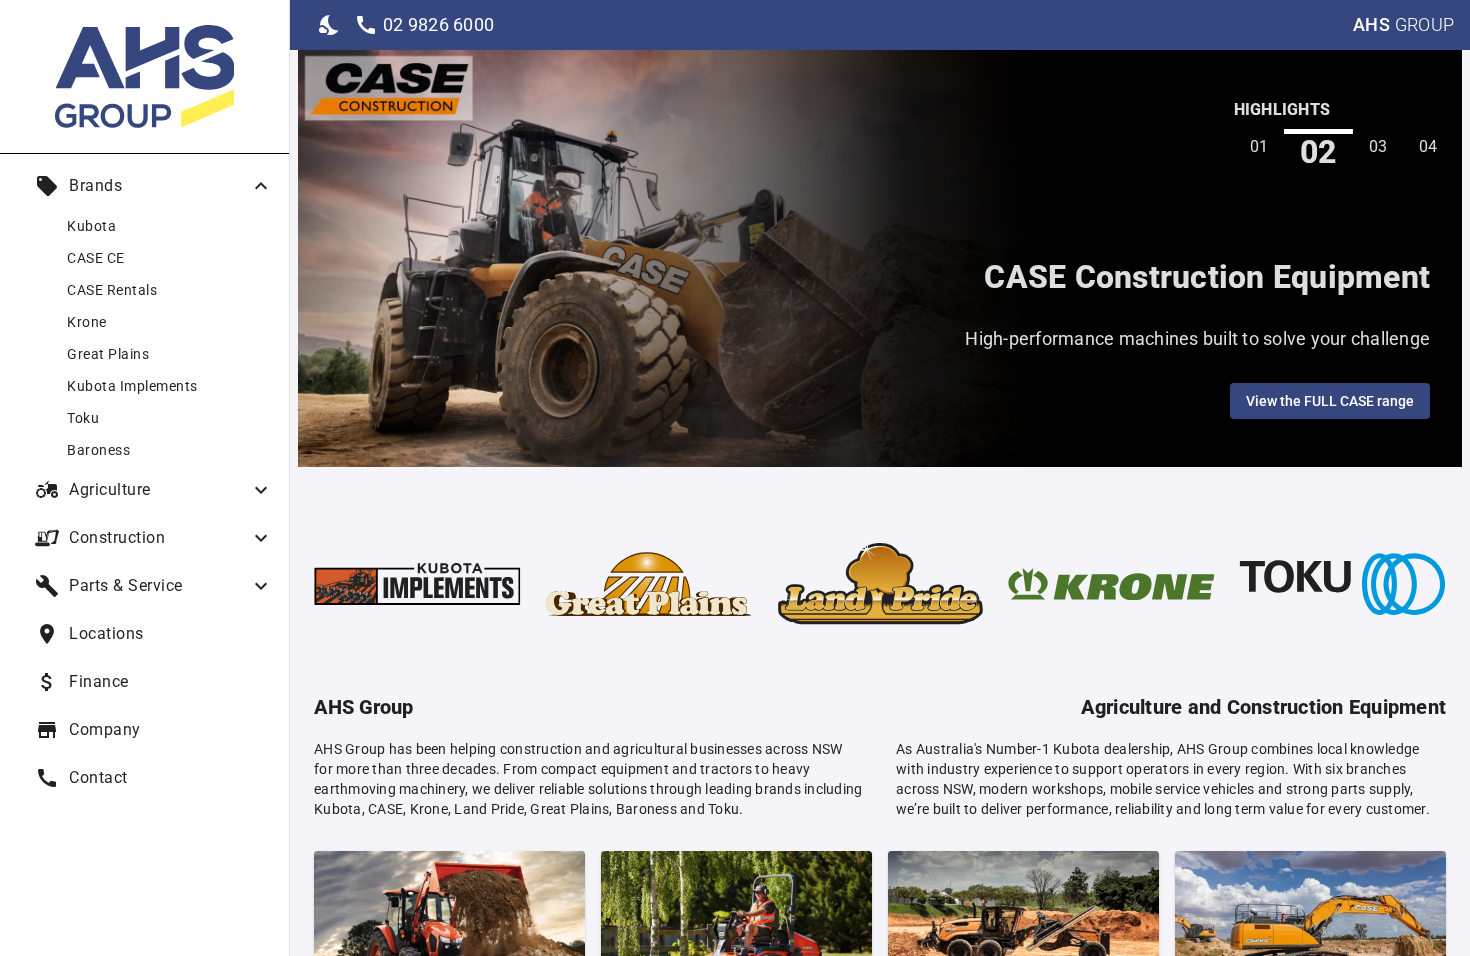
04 (1428, 146)
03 (1378, 146)
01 (1259, 146)
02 (1318, 151)
